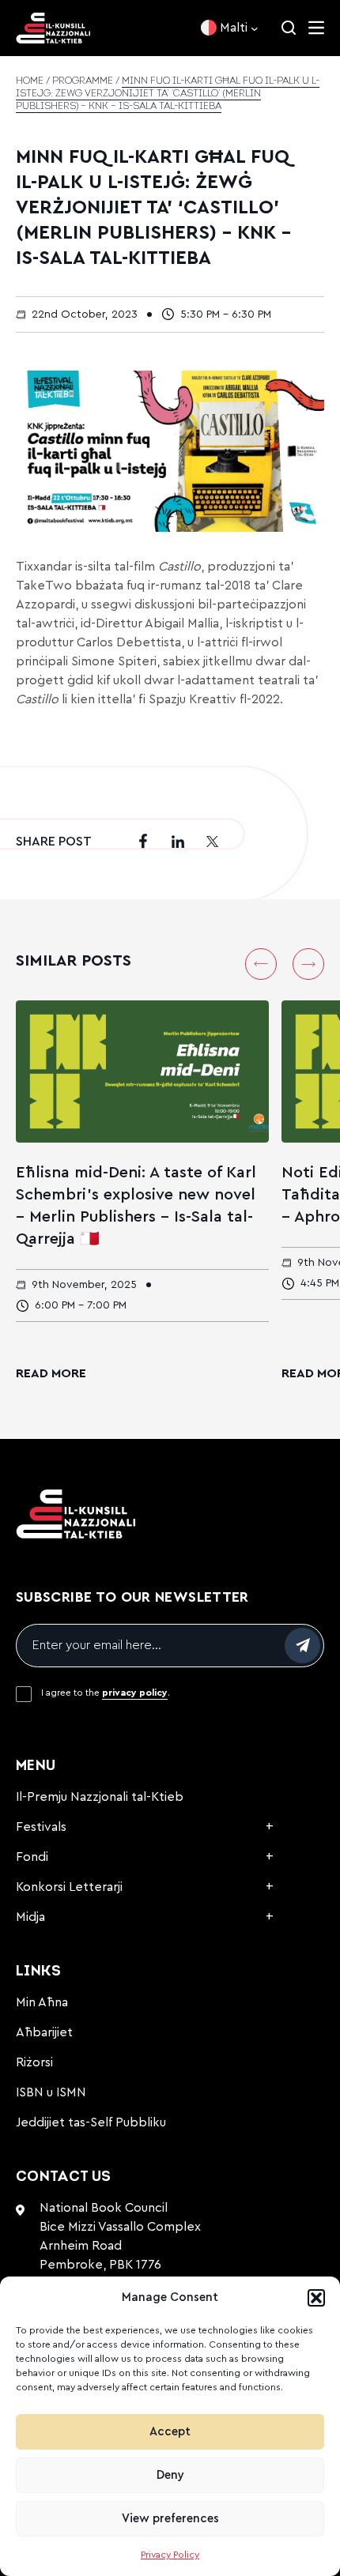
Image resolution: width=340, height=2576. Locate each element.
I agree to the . (106, 1693)
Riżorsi (34, 2062)
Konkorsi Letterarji (69, 1887)
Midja (30, 1917)
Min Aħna (42, 2002)
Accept (170, 2432)
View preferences (170, 2519)
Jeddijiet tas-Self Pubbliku (91, 2122)
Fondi (32, 1857)
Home (30, 81)
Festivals (41, 1827)
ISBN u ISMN (51, 2092)
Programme (83, 81)
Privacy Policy (170, 2555)
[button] (316, 2298)
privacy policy (135, 1693)
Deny (170, 2475)
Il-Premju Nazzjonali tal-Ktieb (100, 1797)
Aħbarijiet (44, 2032)
